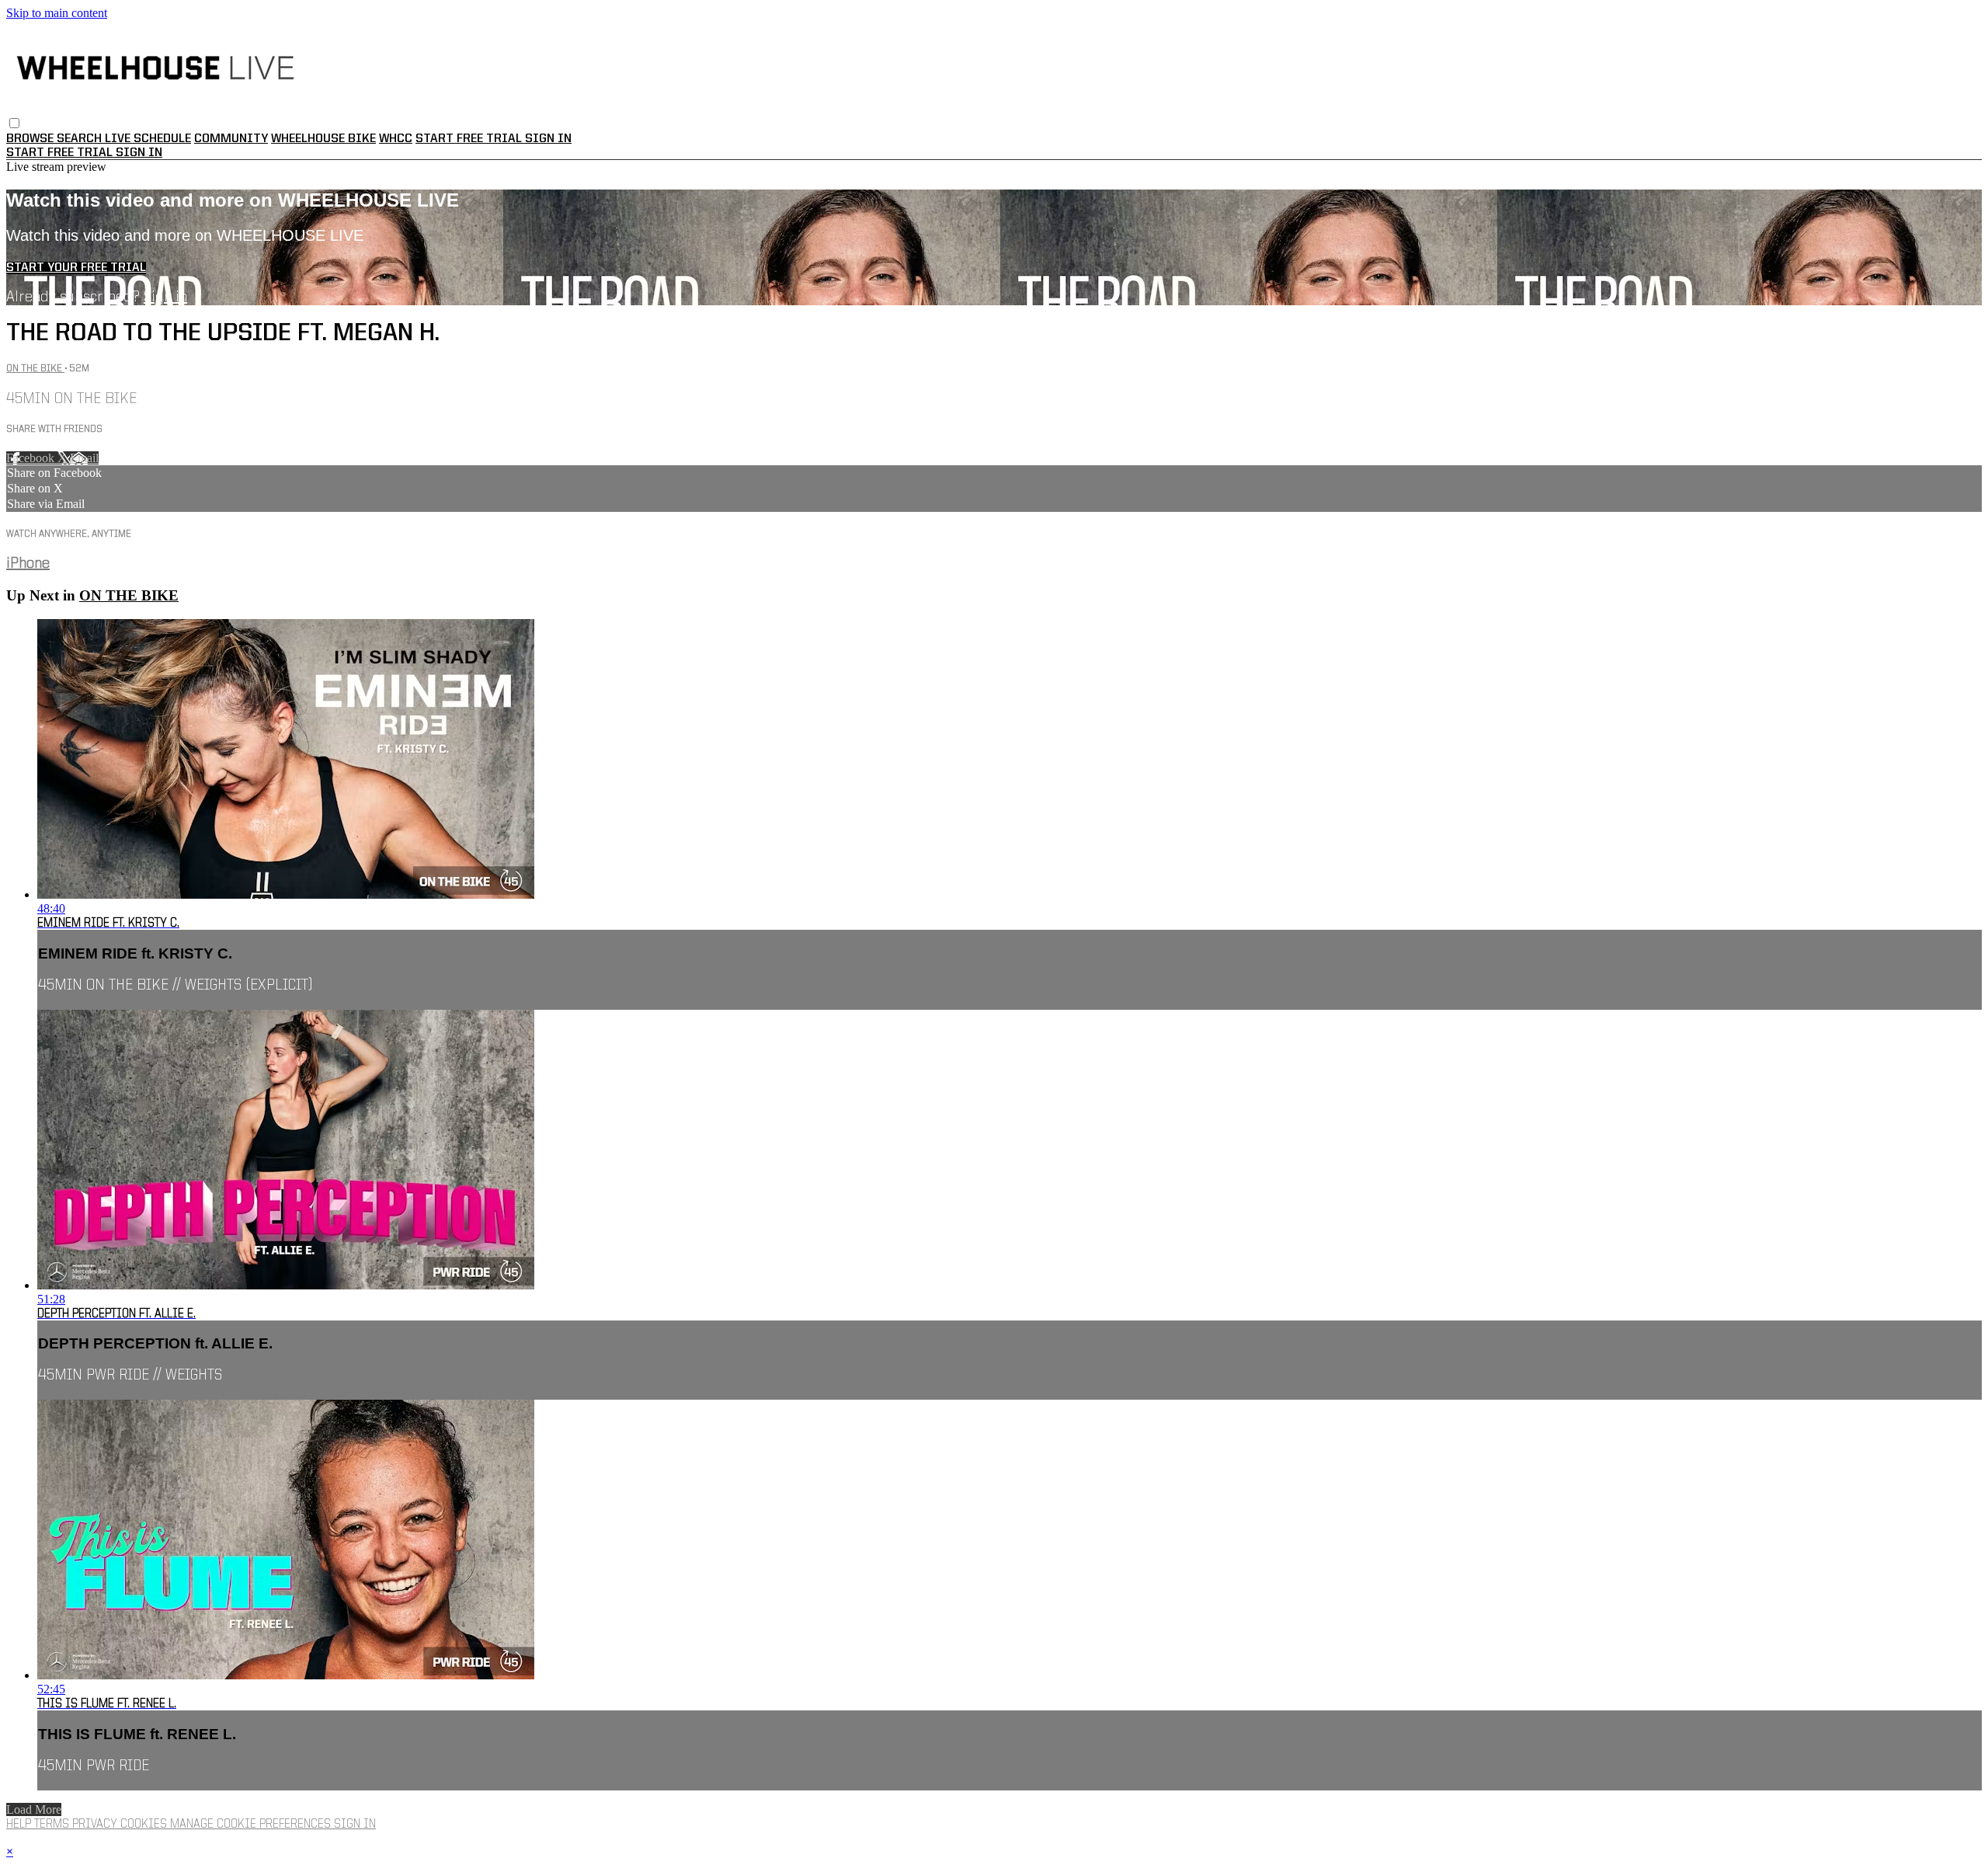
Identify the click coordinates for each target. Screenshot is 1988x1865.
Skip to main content (57, 13)
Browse (31, 139)
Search (81, 139)
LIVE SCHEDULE (148, 139)
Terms (53, 1825)
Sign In (139, 153)
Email (84, 458)
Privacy (96, 1825)
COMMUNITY (231, 139)
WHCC (396, 139)
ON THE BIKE (35, 369)
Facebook (32, 458)
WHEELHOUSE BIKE (323, 139)
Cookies (145, 1825)
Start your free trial (76, 268)
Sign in (548, 139)
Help (20, 1825)
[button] (14, 123)
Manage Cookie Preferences (252, 1825)
